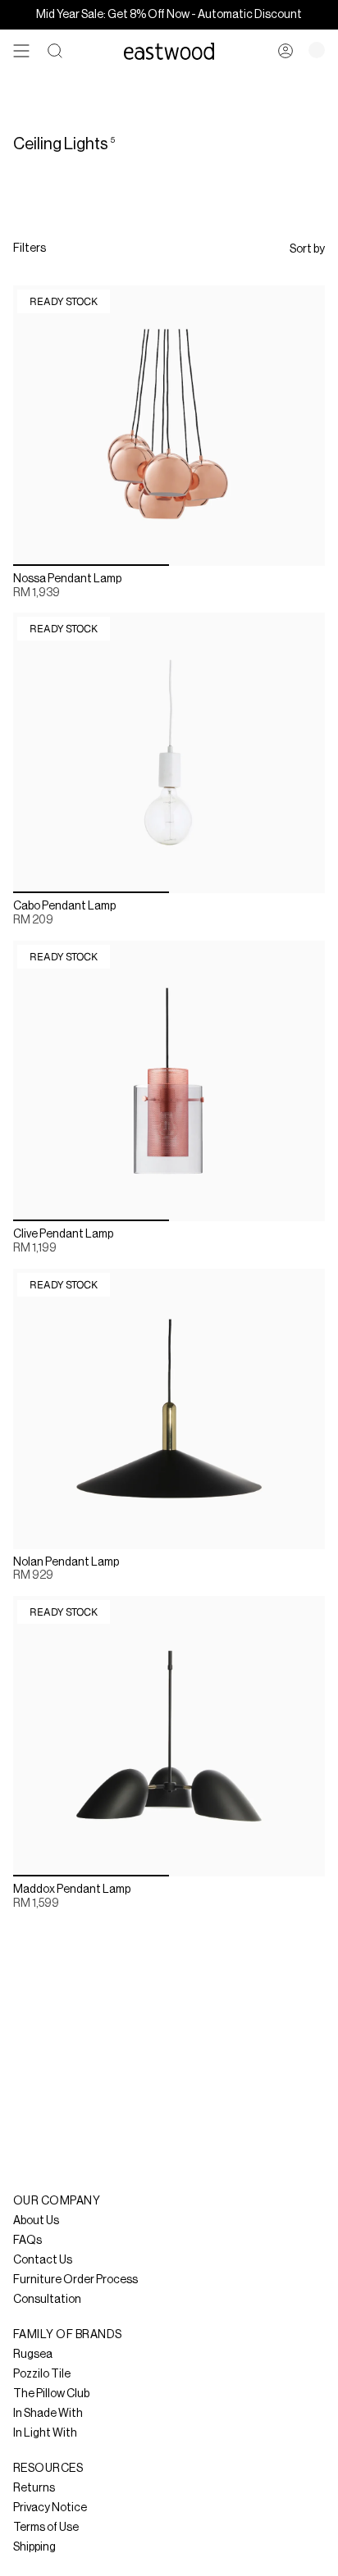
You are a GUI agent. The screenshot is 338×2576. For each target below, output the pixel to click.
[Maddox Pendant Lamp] (169, 1736)
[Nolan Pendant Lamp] (169, 1409)
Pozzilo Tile (42, 2374)
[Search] (55, 51)
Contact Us (43, 2260)
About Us (36, 2221)
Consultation (47, 2300)
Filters (30, 248)
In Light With (45, 2433)
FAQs (27, 2241)
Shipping (34, 2547)
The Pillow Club (51, 2394)
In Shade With (48, 2414)
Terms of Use (46, 2528)
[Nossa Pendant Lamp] (169, 426)
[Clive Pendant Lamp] (169, 1081)
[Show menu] (21, 51)
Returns (34, 2488)
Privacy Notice (50, 2508)
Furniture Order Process (75, 2280)
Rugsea (33, 2355)
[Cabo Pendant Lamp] (169, 753)
